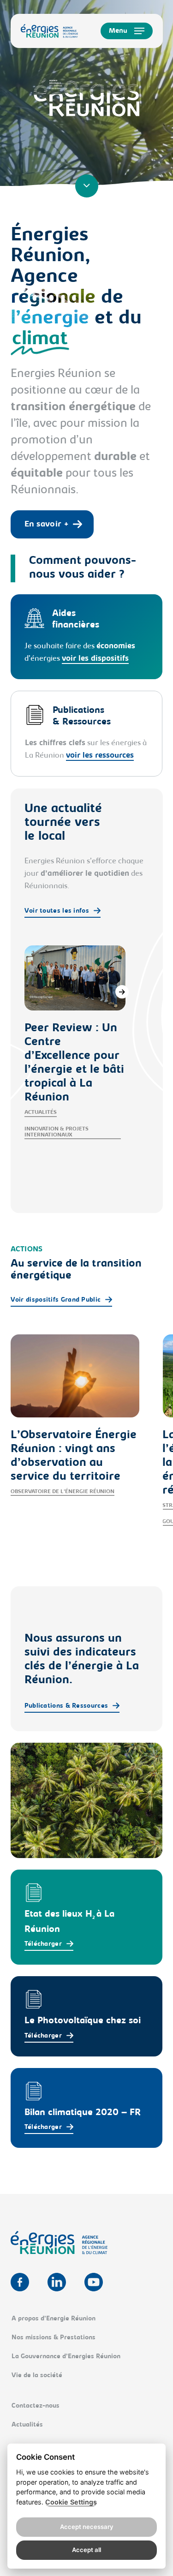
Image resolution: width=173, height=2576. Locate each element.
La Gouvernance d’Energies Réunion (66, 2357)
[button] (127, 31)
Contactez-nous (36, 2406)
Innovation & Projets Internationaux (57, 1132)
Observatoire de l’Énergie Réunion (63, 1492)
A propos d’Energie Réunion (54, 2319)
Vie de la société (37, 2376)
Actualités (41, 1112)
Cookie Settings (71, 2502)
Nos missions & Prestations (54, 2338)
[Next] (122, 992)
